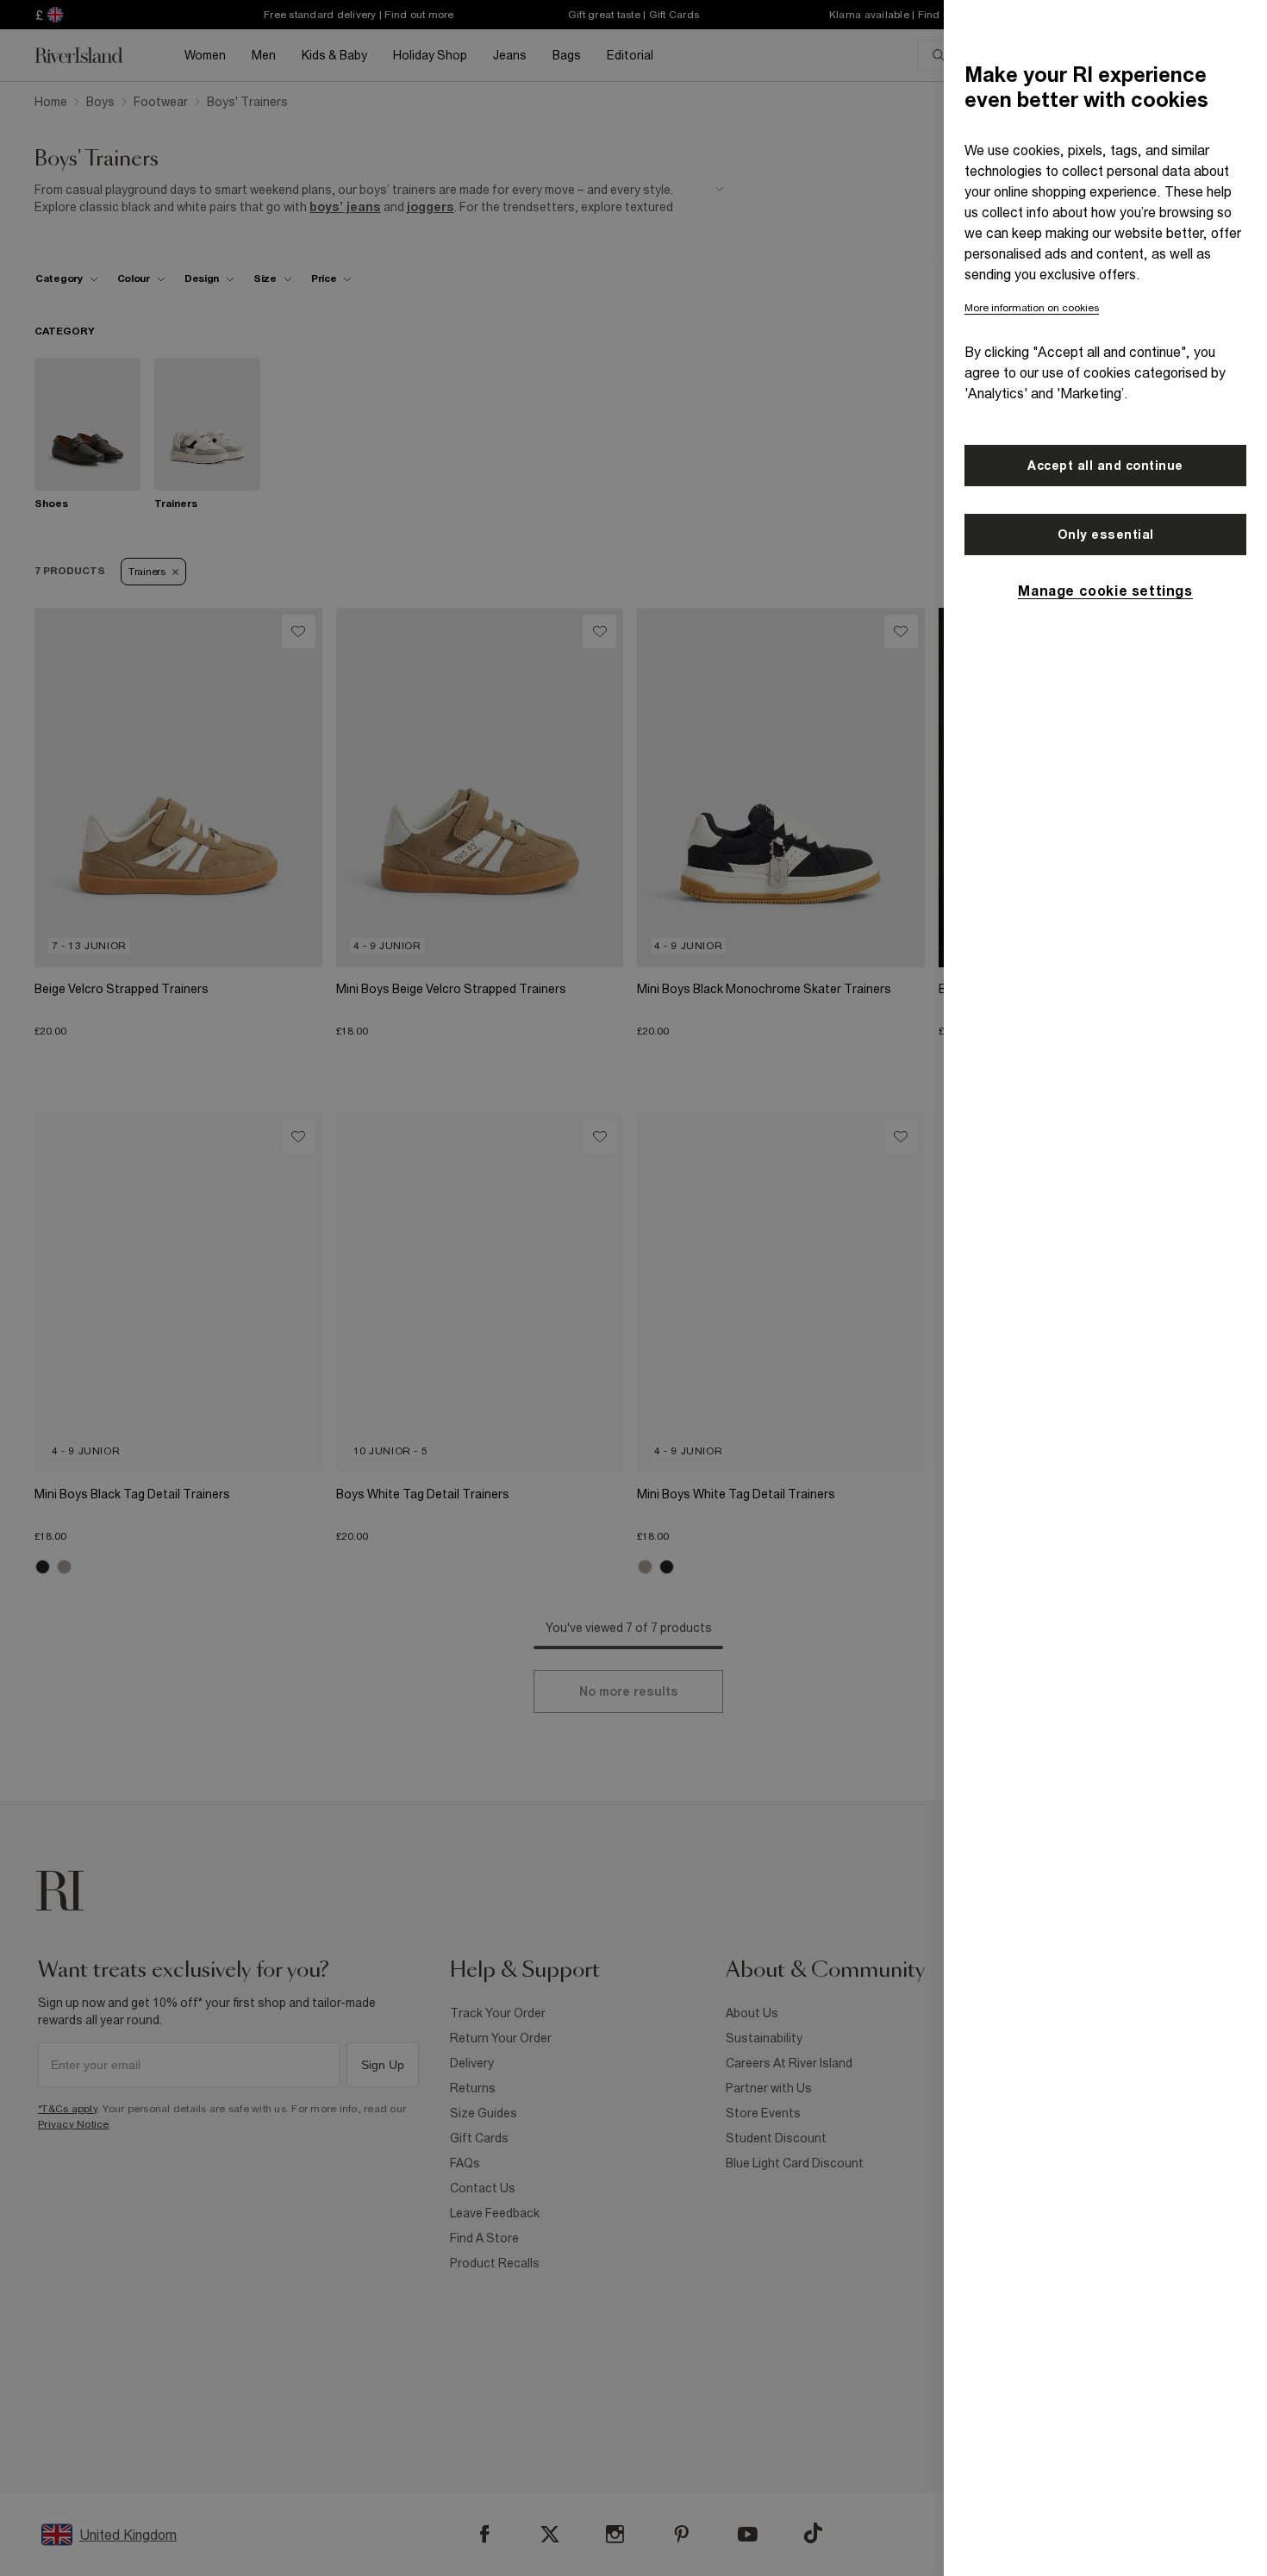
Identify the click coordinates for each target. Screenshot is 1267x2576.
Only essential (1106, 535)
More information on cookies (1032, 308)
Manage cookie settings (1105, 591)
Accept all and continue (1105, 466)
